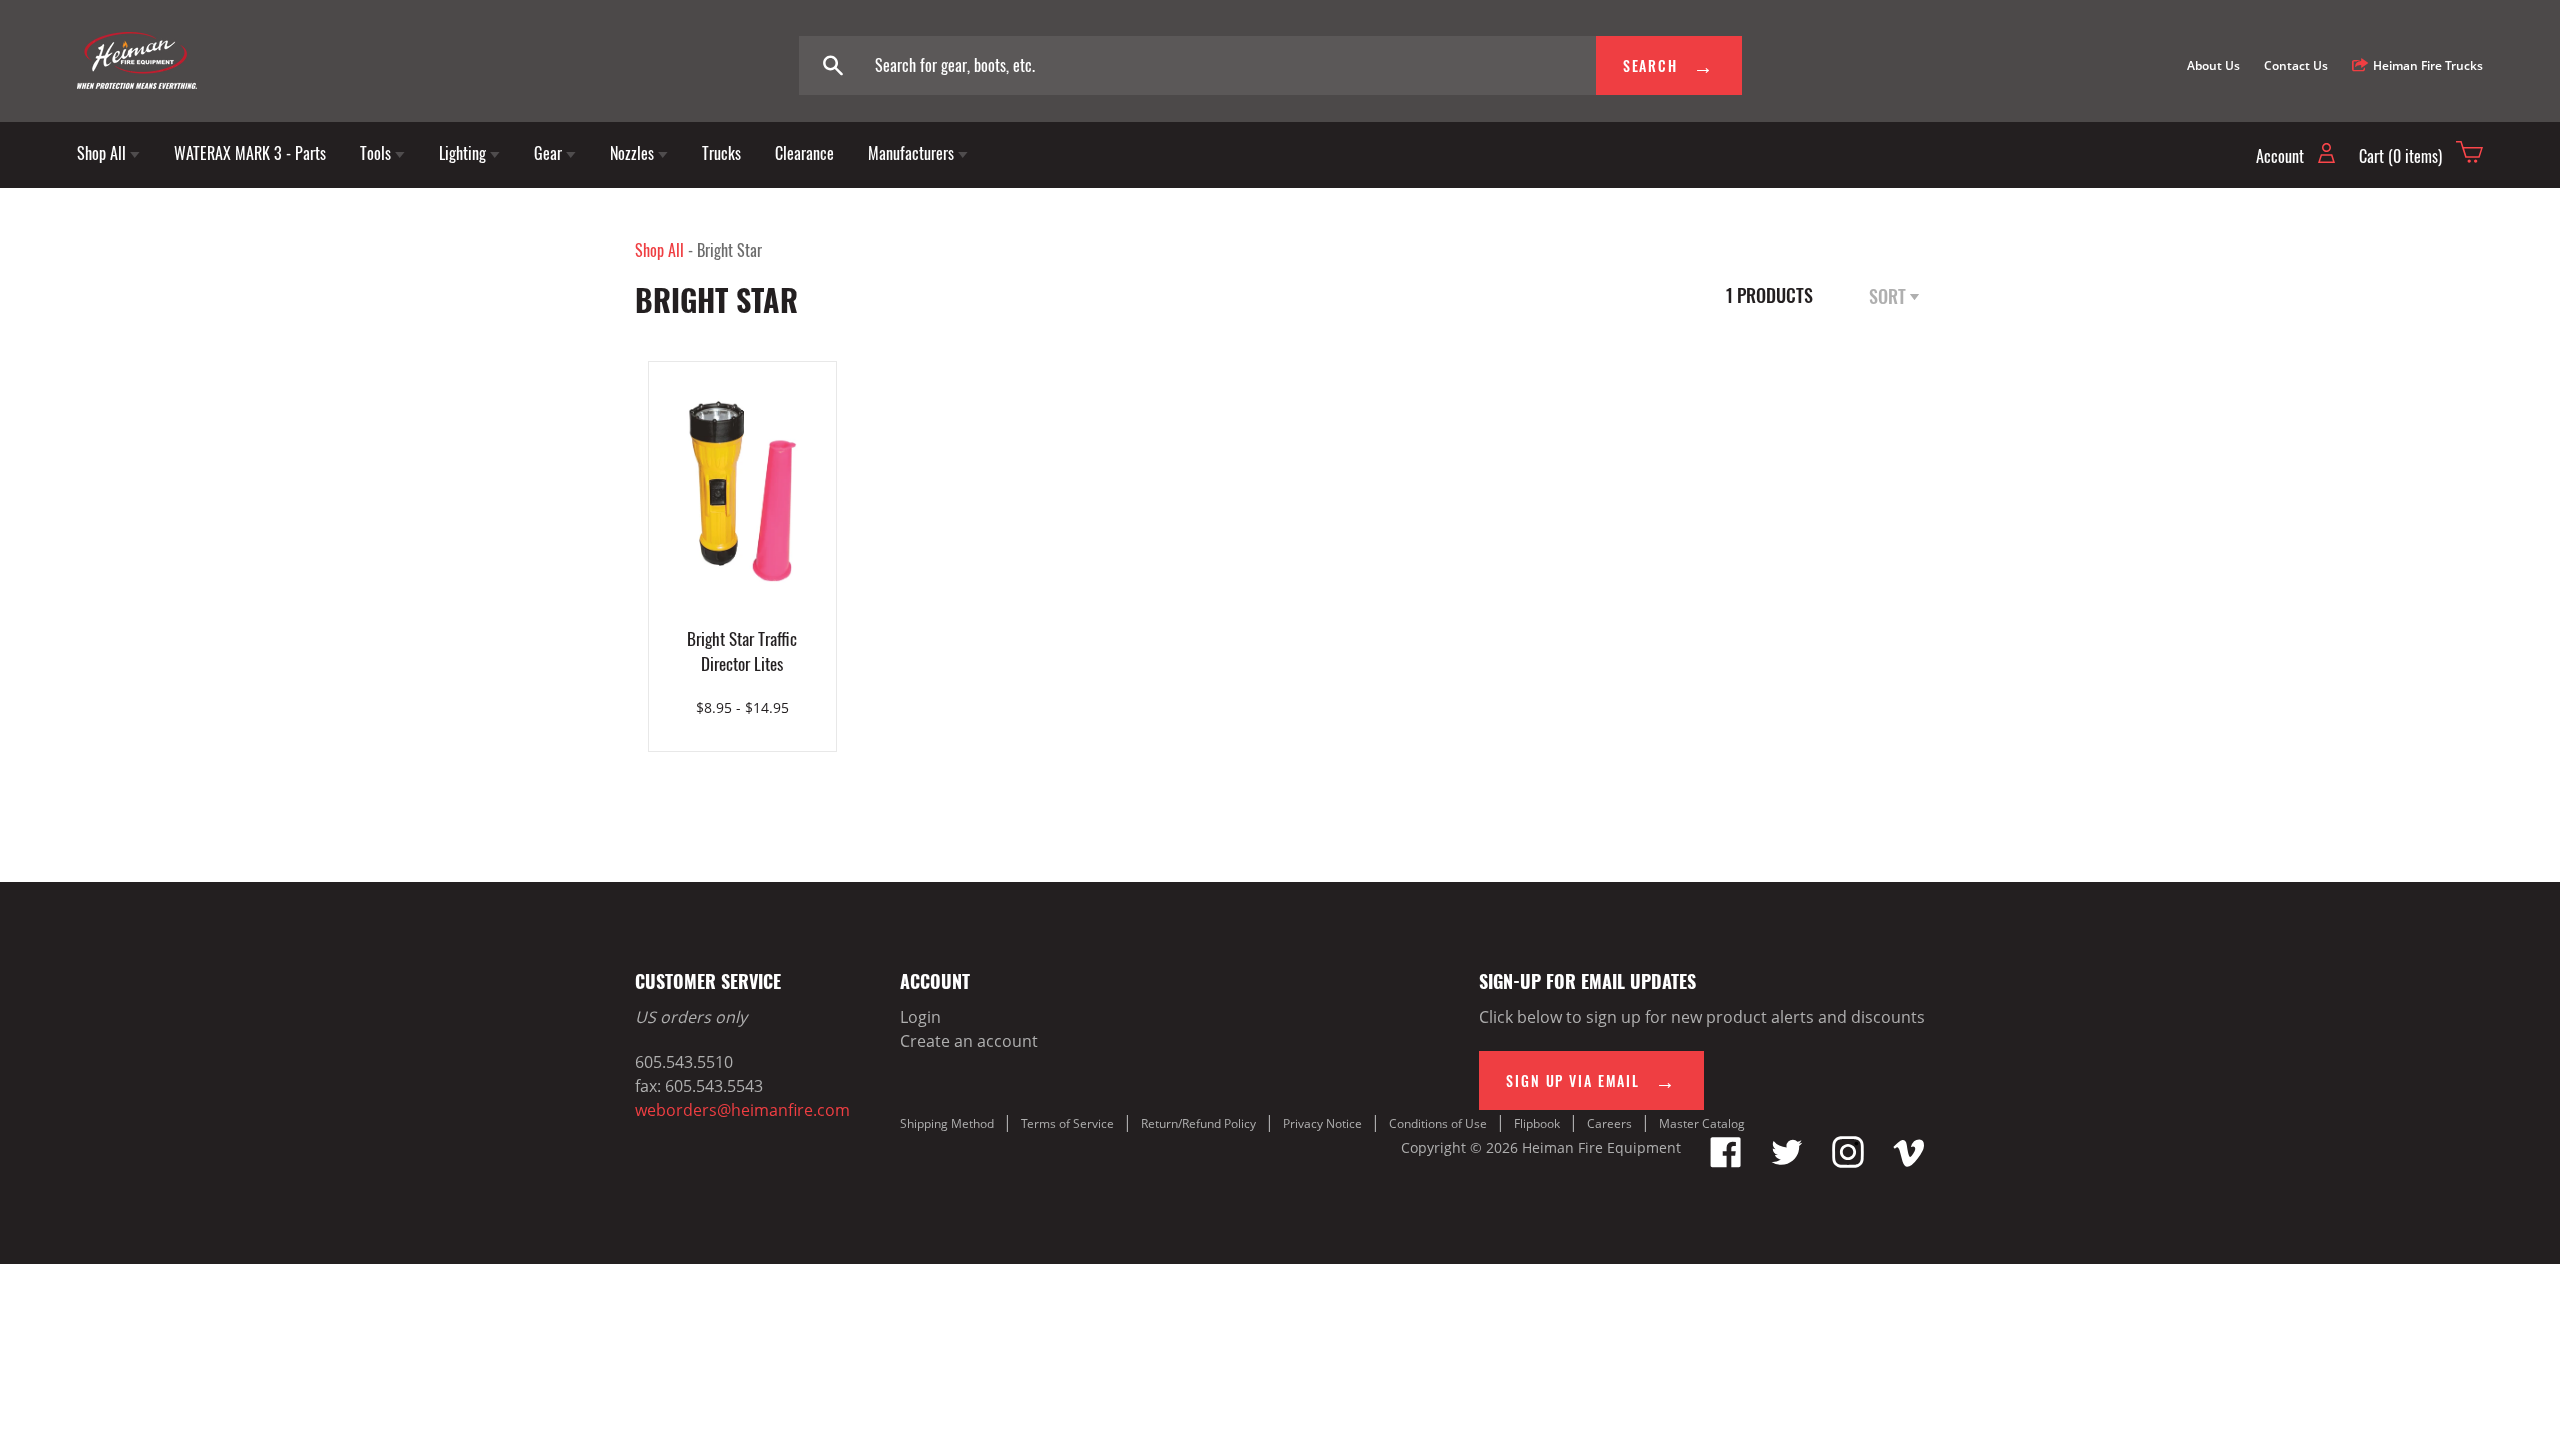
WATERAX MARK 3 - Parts (250, 153)
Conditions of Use (1438, 1123)
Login (920, 1017)
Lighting (464, 153)
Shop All (103, 153)
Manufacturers (913, 153)
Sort (1889, 296)
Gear (550, 153)
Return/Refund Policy (1198, 1123)
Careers (1609, 1123)
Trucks (721, 153)
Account (2282, 156)
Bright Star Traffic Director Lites (742, 651)
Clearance (804, 153)
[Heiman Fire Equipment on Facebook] (1726, 1162)
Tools (377, 153)
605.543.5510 (684, 1062)
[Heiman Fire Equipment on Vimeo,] (1909, 1162)
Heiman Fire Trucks (2428, 65)
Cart (2400, 156)
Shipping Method (947, 1123)
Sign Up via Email (1575, 1080)
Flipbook (1537, 1123)
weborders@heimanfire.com (742, 1110)
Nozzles (634, 153)
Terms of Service (1067, 1123)
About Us (2213, 65)
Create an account (969, 1041)
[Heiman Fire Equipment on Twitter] (1787, 1162)
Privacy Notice (1322, 1123)
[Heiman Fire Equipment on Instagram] (1848, 1162)
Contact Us (2296, 65)
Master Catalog (1702, 1123)
